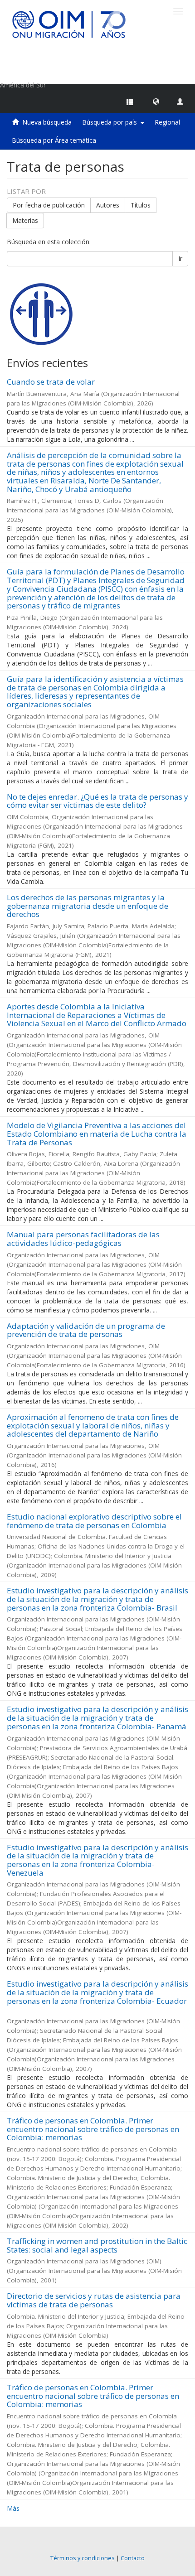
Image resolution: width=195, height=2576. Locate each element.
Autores (108, 205)
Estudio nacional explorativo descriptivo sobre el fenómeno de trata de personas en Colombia (94, 1521)
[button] (156, 101)
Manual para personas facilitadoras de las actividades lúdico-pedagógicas (83, 1239)
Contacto (133, 2558)
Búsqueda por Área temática (54, 140)
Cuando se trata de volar (51, 382)
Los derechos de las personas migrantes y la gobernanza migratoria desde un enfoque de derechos (88, 906)
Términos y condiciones (83, 2558)
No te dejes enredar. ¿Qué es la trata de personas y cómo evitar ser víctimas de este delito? (97, 801)
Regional (167, 122)
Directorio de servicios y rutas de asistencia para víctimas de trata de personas (94, 2300)
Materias (25, 220)
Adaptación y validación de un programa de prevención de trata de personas (86, 1330)
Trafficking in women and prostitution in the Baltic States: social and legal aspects (97, 2245)
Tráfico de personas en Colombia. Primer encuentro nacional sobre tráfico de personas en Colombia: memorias (93, 2129)
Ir (180, 258)
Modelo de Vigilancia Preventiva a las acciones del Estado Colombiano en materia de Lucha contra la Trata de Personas (97, 1134)
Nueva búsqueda (47, 122)
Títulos (141, 205)
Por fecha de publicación (49, 205)
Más (13, 2508)
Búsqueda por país (111, 122)
